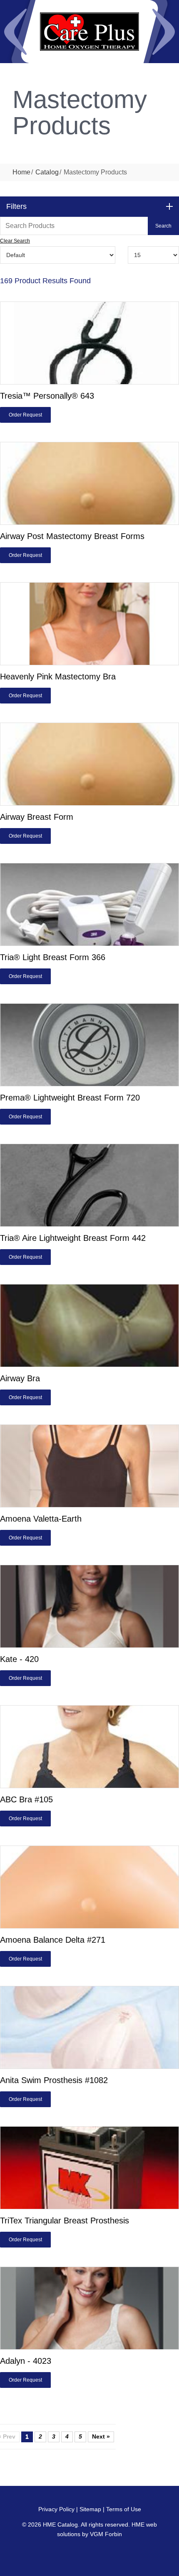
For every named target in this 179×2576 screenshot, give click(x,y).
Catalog (47, 172)
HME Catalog (60, 2525)
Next (164, 32)
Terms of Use (124, 2509)
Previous (15, 32)
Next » (101, 2436)
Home (21, 172)
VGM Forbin (106, 2534)
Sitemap (90, 2509)
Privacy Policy (56, 2509)
